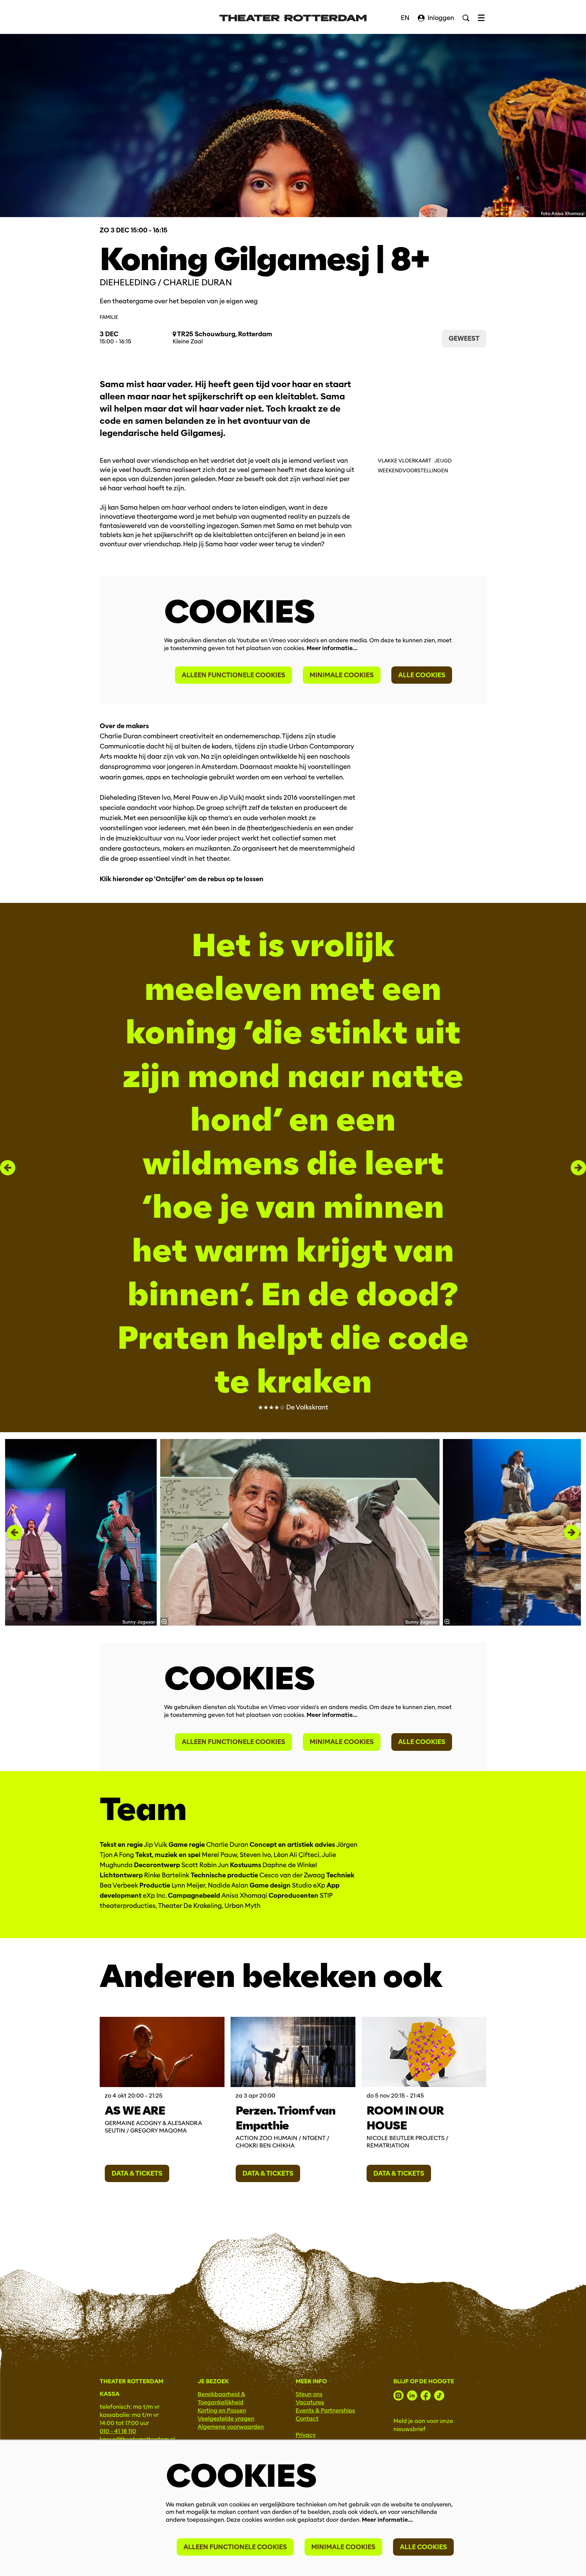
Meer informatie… (332, 648)
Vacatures (310, 2402)
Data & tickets (137, 2173)
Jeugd (443, 461)
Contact (307, 2419)
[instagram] (398, 2395)
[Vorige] (8, 1168)
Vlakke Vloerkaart (405, 461)
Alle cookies (422, 675)
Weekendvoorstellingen (413, 471)
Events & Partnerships (325, 2411)
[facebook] (426, 2395)
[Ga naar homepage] (293, 18)
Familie (109, 317)
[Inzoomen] (164, 1622)
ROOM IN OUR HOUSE (405, 2118)
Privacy (306, 2435)
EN (405, 18)
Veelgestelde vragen (226, 2419)
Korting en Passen (222, 2411)
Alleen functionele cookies (233, 675)
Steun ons (309, 2394)
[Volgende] (578, 1168)
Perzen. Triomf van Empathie (286, 2118)
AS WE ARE (135, 2110)
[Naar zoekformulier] (466, 18)
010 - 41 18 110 (118, 2431)
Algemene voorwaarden (231, 2427)
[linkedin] (412, 2395)
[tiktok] (439, 2395)
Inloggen (441, 18)
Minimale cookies (342, 675)
